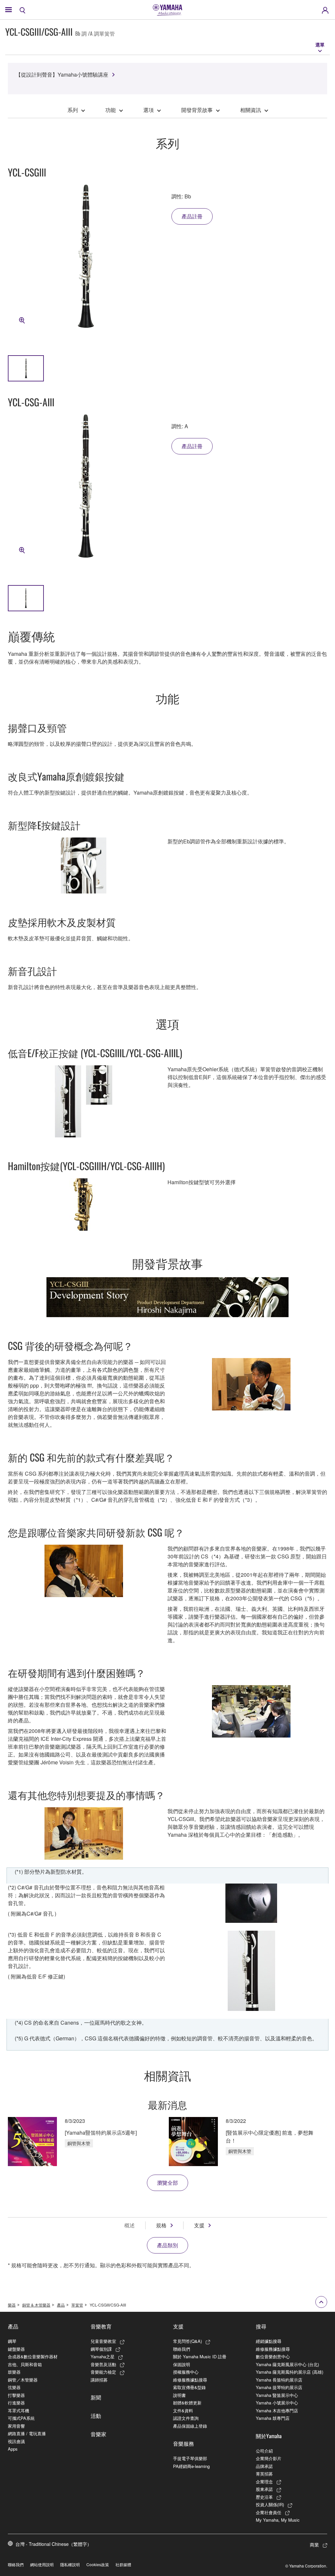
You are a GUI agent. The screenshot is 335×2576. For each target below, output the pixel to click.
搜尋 (261, 2326)
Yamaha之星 (103, 2356)
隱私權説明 (70, 2564)
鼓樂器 (14, 2372)
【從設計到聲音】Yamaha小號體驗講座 (62, 74)
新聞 (96, 2397)
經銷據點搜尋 (269, 2341)
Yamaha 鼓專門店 (273, 2418)
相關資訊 (251, 110)
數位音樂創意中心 (273, 2356)
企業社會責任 (269, 2512)
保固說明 (182, 2364)
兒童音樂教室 (103, 2341)
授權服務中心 (186, 2372)
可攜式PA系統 (21, 2418)
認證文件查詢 (186, 2418)
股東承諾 (264, 2489)
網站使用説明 (42, 2564)
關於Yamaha (269, 2436)
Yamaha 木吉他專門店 (277, 2410)
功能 (111, 110)
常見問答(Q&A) (187, 2341)
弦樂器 (14, 2387)
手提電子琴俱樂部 (190, 2458)
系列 (73, 110)
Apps (13, 2449)
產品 (61, 2305)
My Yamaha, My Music (278, 2520)
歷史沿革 (264, 2497)
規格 (161, 2225)
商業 (314, 2545)
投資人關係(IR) (270, 2504)
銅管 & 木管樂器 (36, 2305)
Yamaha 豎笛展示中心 (277, 2395)
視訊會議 (16, 2441)
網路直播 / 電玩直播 (27, 2433)
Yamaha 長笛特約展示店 (279, 2380)
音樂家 (98, 2434)
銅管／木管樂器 (23, 2380)
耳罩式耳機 (18, 2410)
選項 (149, 110)
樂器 (12, 2305)
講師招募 (99, 2380)
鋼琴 (12, 2341)
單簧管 (77, 2305)
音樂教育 (101, 2326)
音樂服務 (184, 2443)
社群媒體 (123, 2564)
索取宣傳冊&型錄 (189, 2387)
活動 (96, 2416)
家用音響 (16, 2426)
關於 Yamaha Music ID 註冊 (200, 2356)
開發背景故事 (197, 110)
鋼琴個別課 (101, 2349)
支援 (199, 2225)
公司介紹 (264, 2451)
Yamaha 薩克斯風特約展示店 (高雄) (290, 2372)
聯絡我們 (182, 2349)
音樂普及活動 (103, 2364)
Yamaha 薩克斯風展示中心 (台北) (287, 2364)
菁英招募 (264, 2474)
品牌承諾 (264, 2466)
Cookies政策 (98, 2564)
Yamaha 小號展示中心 (277, 2403)
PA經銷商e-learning (191, 2466)
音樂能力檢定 (103, 2372)
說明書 (179, 2395)
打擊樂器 (16, 2395)
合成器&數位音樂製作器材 (33, 2356)
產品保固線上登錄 (190, 2426)
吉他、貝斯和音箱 (25, 2364)
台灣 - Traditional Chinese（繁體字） (53, 2544)
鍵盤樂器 (16, 2349)
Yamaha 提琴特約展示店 (279, 2387)
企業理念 (264, 2482)
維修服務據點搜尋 (190, 2380)
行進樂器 (16, 2403)
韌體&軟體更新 (187, 2403)
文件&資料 (183, 2410)
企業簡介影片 (269, 2458)
